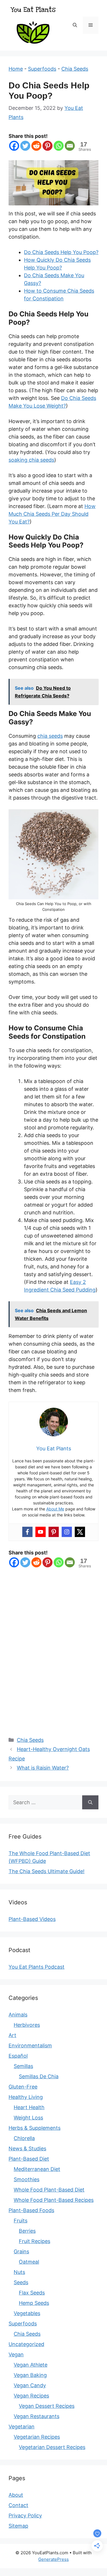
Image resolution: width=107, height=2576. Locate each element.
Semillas (23, 2066)
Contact (18, 2505)
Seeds (21, 2282)
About (16, 2495)
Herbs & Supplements (35, 2128)
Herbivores (27, 2025)
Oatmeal (29, 2262)
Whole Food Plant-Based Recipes (54, 2200)
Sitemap (18, 2526)
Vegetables (27, 2313)
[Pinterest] (48, 146)
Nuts (19, 2272)
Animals (18, 2015)
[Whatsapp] (59, 146)
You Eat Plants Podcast (37, 1967)
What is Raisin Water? (43, 1768)
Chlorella (24, 2138)
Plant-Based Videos (32, 1919)
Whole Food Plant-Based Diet (49, 2190)
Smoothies (27, 2179)
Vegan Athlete (31, 2365)
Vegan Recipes (31, 2396)
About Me (55, 1509)
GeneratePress (53, 2559)
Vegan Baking (30, 2375)
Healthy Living (26, 2097)
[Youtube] (41, 1532)
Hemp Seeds (34, 2303)
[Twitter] (25, 146)
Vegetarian (22, 2427)
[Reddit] (36, 146)
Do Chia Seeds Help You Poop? (61, 252)
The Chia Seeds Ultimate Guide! (47, 1871)
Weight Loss (28, 2118)
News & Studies (27, 2148)
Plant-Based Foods (31, 2210)
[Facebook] (14, 146)
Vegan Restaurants (37, 2416)
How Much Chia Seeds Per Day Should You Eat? (52, 514)
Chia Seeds (75, 69)
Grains (21, 2251)
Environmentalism (30, 2045)
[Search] (90, 1802)
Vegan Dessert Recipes (47, 2406)
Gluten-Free (23, 2087)
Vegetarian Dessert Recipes (52, 2447)
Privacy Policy (25, 2515)
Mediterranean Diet (37, 2169)
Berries (27, 2231)
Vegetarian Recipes (37, 2437)
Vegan (16, 2354)
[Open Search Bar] (75, 25)
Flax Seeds (32, 2293)
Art (12, 2035)
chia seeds (50, 736)
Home (16, 69)
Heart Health (29, 2107)
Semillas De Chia (39, 2076)
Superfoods (42, 69)
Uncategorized (26, 2344)
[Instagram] (67, 1532)
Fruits (21, 2221)
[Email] (70, 146)
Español (18, 2056)
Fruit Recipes (35, 2241)
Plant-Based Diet (29, 2159)
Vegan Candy (30, 2385)
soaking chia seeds (31, 460)
